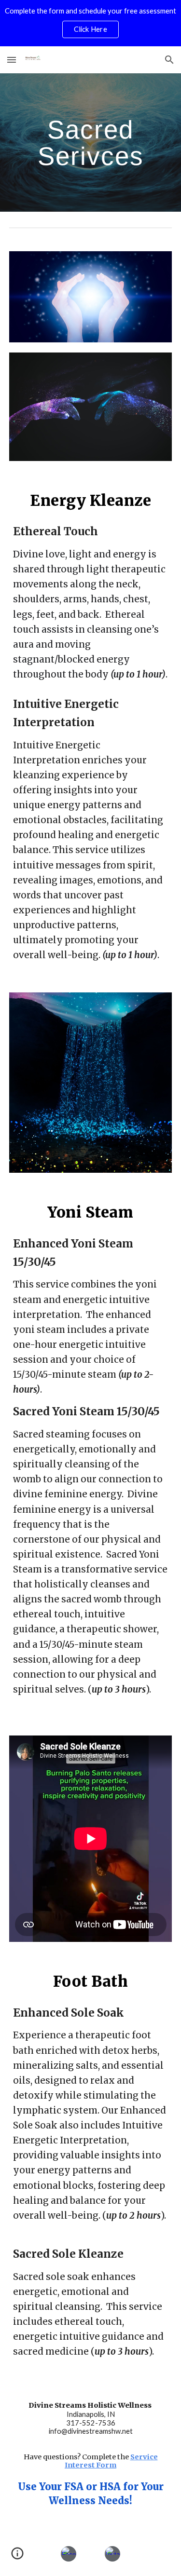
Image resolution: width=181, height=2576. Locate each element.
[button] (12, 60)
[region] (90, 23)
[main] (91, 142)
